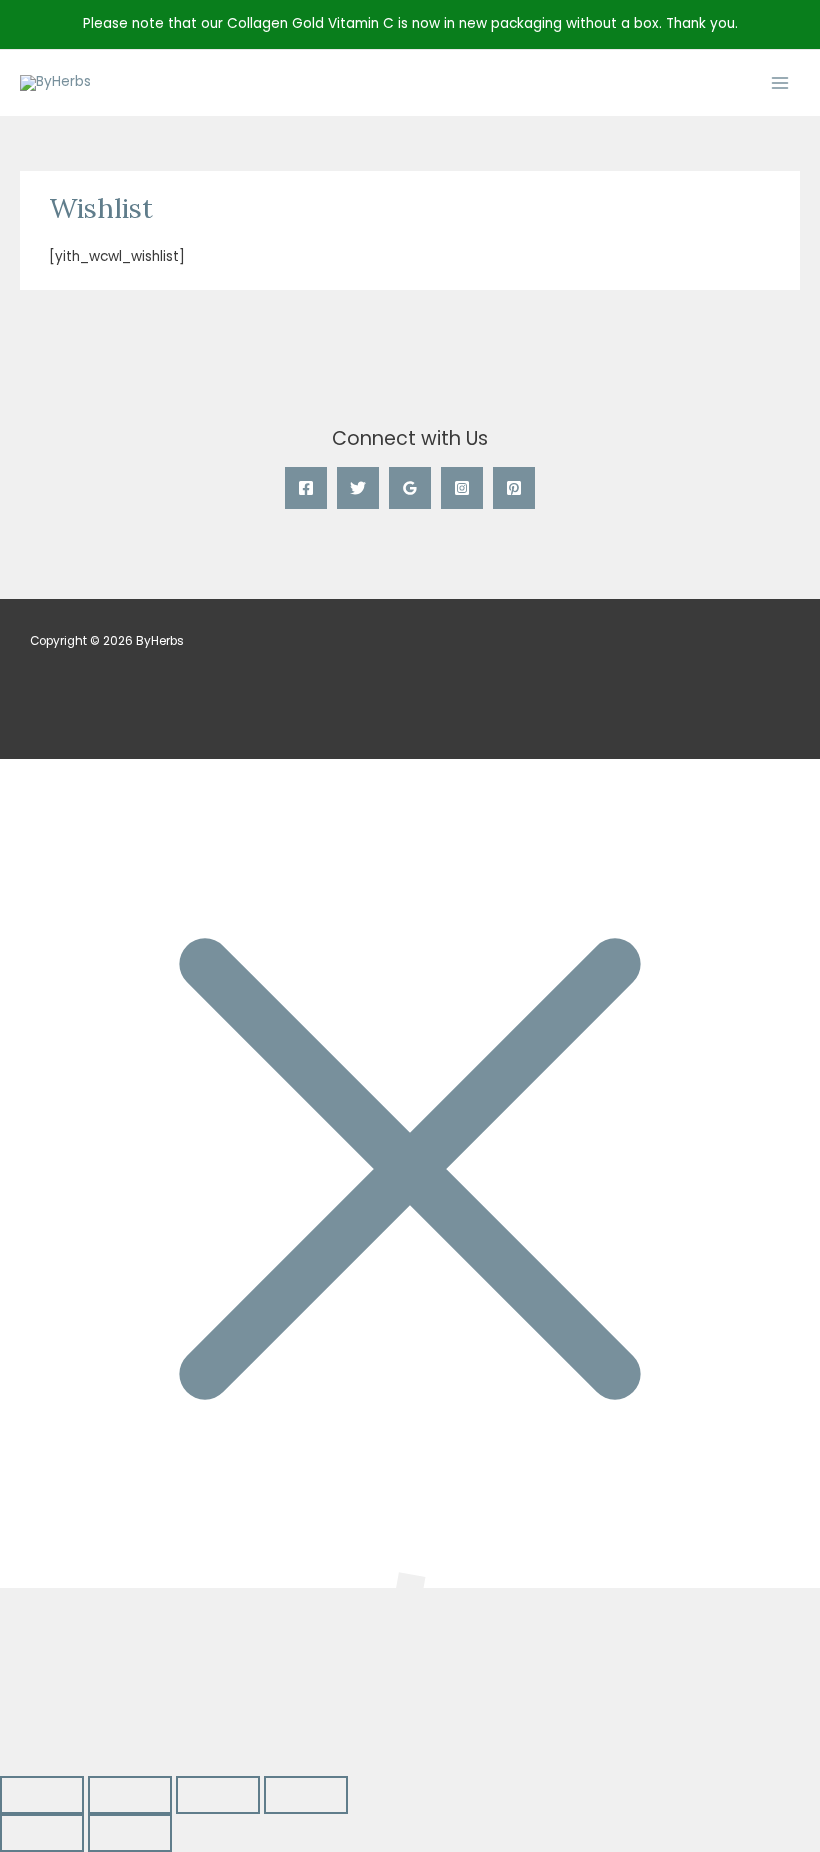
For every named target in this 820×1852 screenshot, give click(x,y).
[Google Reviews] (410, 488)
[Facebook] (306, 488)
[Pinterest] (514, 488)
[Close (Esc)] (306, 1795)
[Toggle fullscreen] (130, 1795)
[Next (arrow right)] (130, 1833)
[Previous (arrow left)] (42, 1833)
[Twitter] (358, 488)
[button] (87, 1681)
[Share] (218, 1795)
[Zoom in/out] (42, 1795)
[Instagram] (462, 488)
